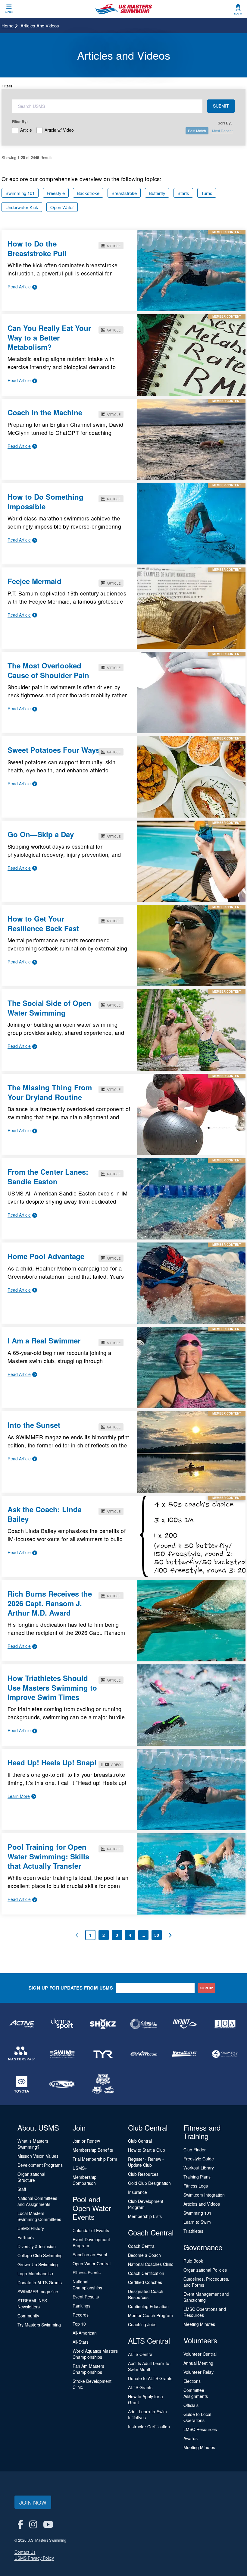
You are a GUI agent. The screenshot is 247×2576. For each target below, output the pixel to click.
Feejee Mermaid (34, 581)
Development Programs (40, 2165)
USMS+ (80, 2168)
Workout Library (199, 2168)
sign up (207, 1988)
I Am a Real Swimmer (44, 1340)
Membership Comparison (84, 2180)
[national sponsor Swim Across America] (63, 2054)
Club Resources (143, 2174)
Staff (22, 2189)
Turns (207, 193)
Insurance (138, 2192)
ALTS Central (141, 2354)
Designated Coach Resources (146, 2294)
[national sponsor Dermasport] (63, 2024)
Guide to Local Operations (197, 2417)
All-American (85, 2333)
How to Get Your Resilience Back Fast (43, 923)
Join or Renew (86, 2141)
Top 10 (79, 2324)
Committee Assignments (196, 2393)
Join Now (33, 2502)
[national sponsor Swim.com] (144, 2054)
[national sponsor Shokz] (103, 2024)
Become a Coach (144, 2255)
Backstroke (88, 193)
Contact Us (25, 2552)
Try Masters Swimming (39, 2325)
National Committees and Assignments (37, 2201)
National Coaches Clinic (151, 2264)
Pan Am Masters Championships (88, 2369)
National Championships (87, 2285)
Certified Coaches (145, 2282)
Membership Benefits (93, 2150)
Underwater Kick (22, 207)
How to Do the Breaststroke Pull (37, 248)
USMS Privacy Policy (34, 2558)
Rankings (81, 2306)
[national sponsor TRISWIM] (63, 2084)
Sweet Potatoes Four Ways (54, 750)
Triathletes (193, 2231)
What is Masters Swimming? (33, 2144)
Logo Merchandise (35, 2273)
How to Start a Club (147, 2150)
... (143, 1935)
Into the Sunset (34, 1425)
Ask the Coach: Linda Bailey (45, 1514)
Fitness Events (87, 2273)
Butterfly (157, 193)
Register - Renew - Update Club (146, 2162)
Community (28, 2316)
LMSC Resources (200, 2429)
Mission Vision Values (38, 2156)
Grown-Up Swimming (38, 2264)
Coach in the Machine (45, 412)
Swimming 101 (20, 193)
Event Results (86, 2297)
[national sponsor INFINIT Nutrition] (184, 2024)
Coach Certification (146, 2273)
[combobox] (107, 106)
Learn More (19, 1796)
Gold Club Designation (149, 2183)
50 (157, 1935)
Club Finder (195, 2150)
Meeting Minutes (199, 2324)
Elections (192, 2381)
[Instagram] (33, 2524)
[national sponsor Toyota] (22, 2084)
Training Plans (197, 2177)
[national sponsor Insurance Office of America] (225, 2024)
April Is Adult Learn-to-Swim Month (149, 2366)
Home (8, 25)
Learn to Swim (197, 2222)
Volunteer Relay (199, 2372)
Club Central (140, 2141)
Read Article (19, 287)
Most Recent (222, 131)
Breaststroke (124, 193)
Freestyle (56, 193)
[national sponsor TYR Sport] (103, 2054)
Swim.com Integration (204, 2195)
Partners (26, 2237)
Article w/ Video (59, 129)
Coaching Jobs (142, 2324)
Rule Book (193, 2261)
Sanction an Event (90, 2254)
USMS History (31, 2228)
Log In (238, 14)
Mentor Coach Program (150, 2315)
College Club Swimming (40, 2255)
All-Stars (81, 2342)
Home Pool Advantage (46, 1256)
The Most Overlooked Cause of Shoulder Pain (48, 670)
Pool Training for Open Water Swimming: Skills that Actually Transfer (48, 1856)
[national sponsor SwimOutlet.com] (184, 2054)
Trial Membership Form (95, 2159)
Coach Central (142, 2246)
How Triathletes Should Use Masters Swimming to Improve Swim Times (52, 1687)
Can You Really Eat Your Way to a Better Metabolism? (49, 337)
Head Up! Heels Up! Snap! (52, 1762)
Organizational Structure (31, 2177)
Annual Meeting (198, 2363)
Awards (191, 2438)
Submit (221, 106)
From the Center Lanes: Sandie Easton (48, 1176)
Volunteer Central (200, 2354)
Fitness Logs (196, 2186)
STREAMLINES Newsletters (32, 2304)
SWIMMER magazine (38, 2292)
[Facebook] (20, 2524)
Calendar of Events (91, 2230)
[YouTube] (48, 2524)
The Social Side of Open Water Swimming (49, 1008)
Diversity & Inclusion (37, 2246)
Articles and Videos (202, 2204)
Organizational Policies (205, 2270)
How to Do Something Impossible (45, 501)
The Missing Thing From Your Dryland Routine (50, 1092)
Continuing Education (148, 2306)
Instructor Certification (149, 2427)
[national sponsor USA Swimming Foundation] (103, 2084)
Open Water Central (92, 2263)
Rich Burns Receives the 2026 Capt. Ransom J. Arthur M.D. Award (50, 1603)
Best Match (197, 131)
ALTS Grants (140, 2387)
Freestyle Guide (199, 2159)
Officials (191, 2405)
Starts (183, 193)
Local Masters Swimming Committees (39, 2216)
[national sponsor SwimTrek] (225, 2054)
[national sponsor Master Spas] (22, 2054)
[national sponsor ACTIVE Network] (22, 2024)
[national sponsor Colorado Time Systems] (144, 2024)
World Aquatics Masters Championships (95, 2354)
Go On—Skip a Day (41, 834)
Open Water (62, 207)
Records (81, 2315)
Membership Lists (145, 2216)
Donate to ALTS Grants (40, 2282)
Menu (9, 12)
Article (26, 129)
